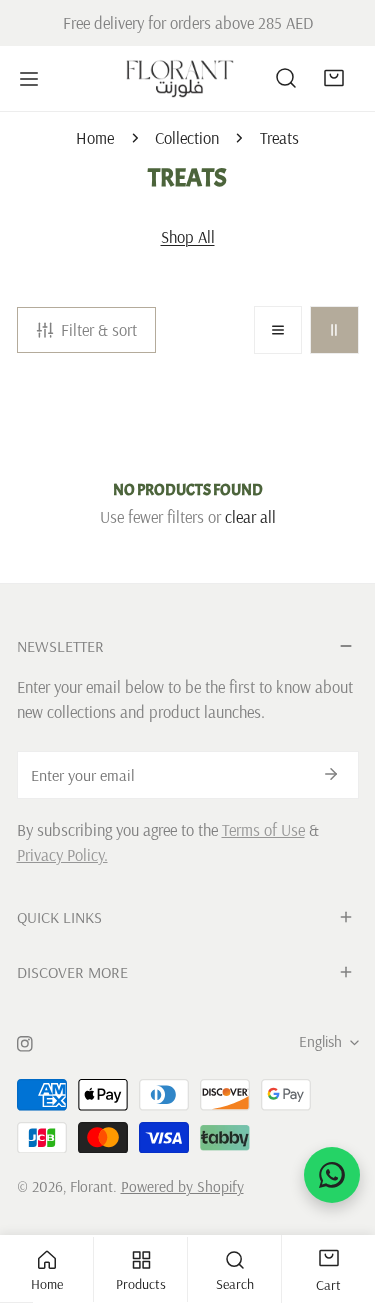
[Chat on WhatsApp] (332, 1175)
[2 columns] (334, 330)
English (320, 1041)
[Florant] (180, 78)
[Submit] (331, 774)
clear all (250, 516)
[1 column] (278, 330)
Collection (187, 137)
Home (95, 137)
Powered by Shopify (182, 1186)
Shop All (188, 236)
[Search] (286, 78)
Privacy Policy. (62, 854)
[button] (334, 78)
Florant (91, 1186)
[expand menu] (29, 78)
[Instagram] (24, 1043)
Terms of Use (263, 829)
